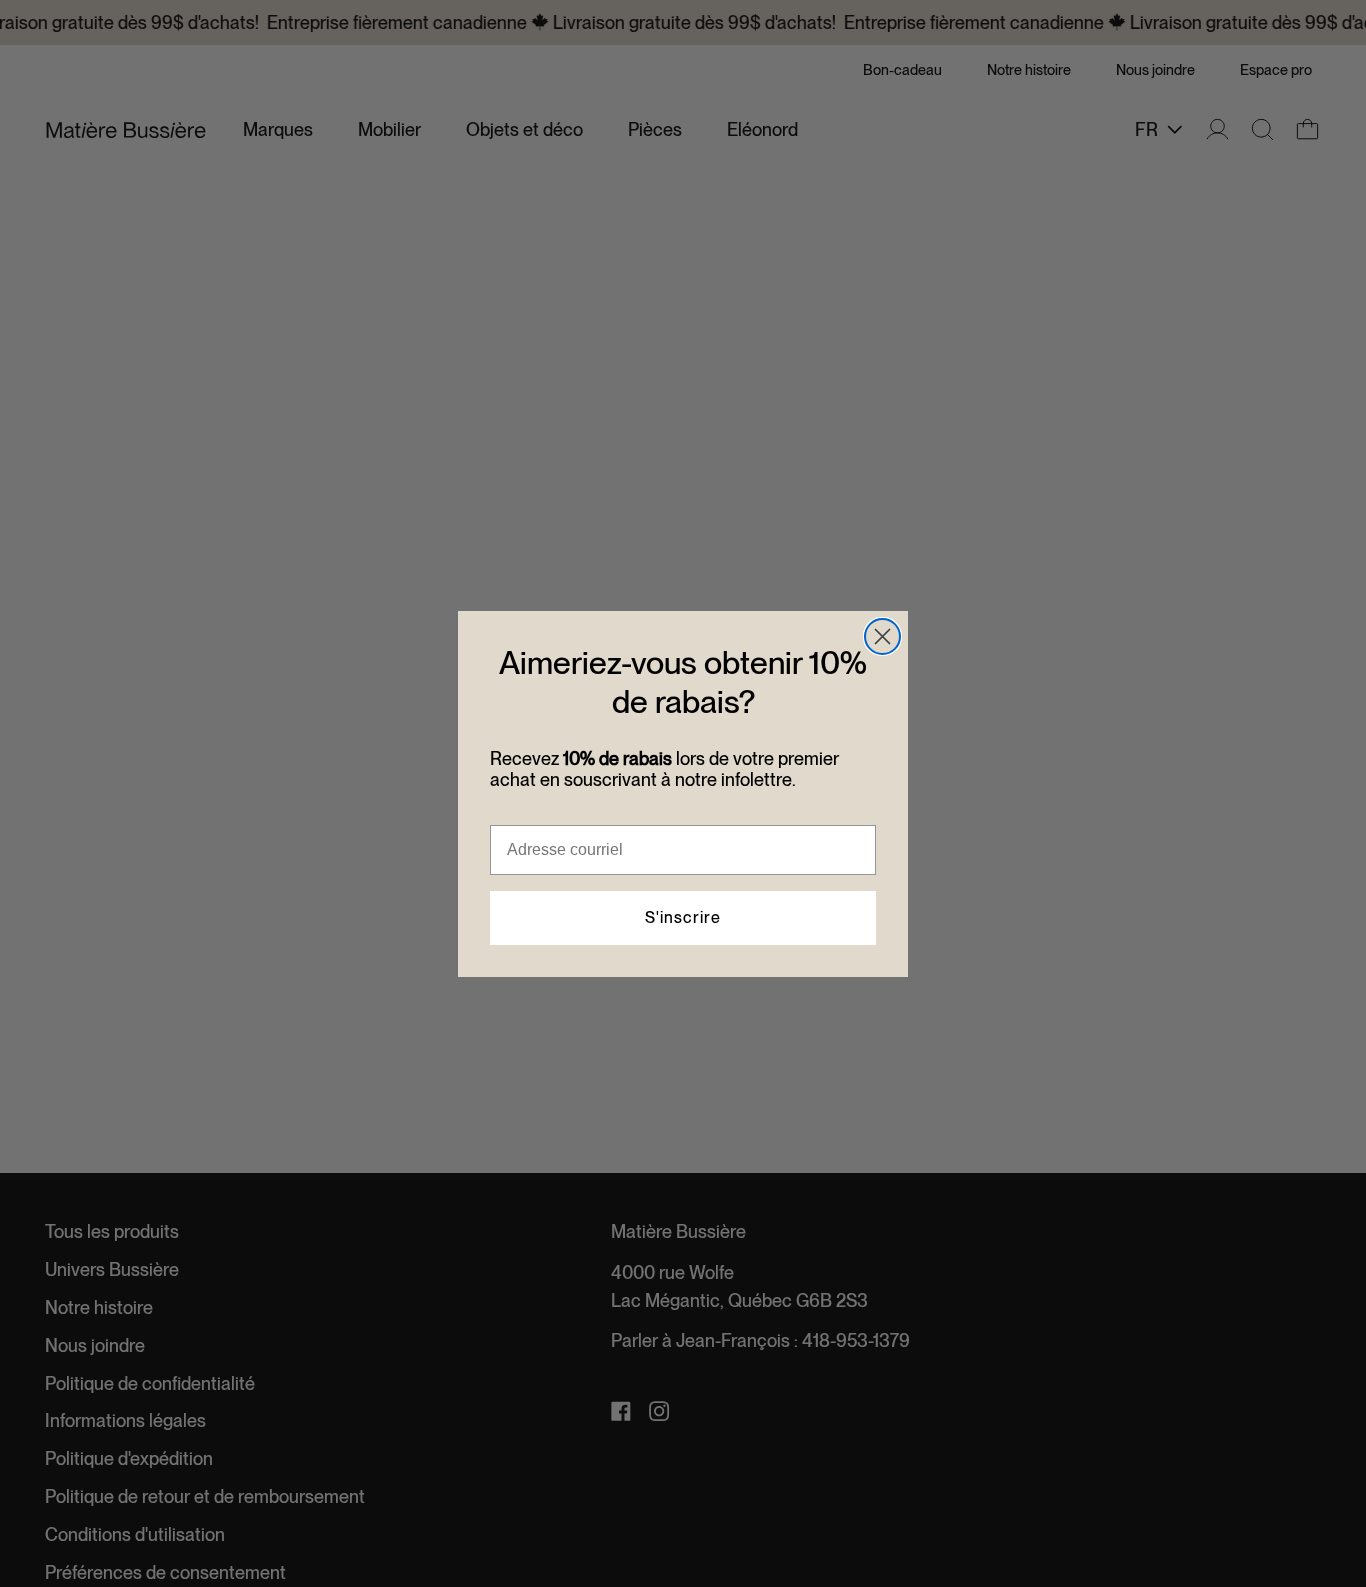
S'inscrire (683, 917)
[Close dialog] (882, 636)
